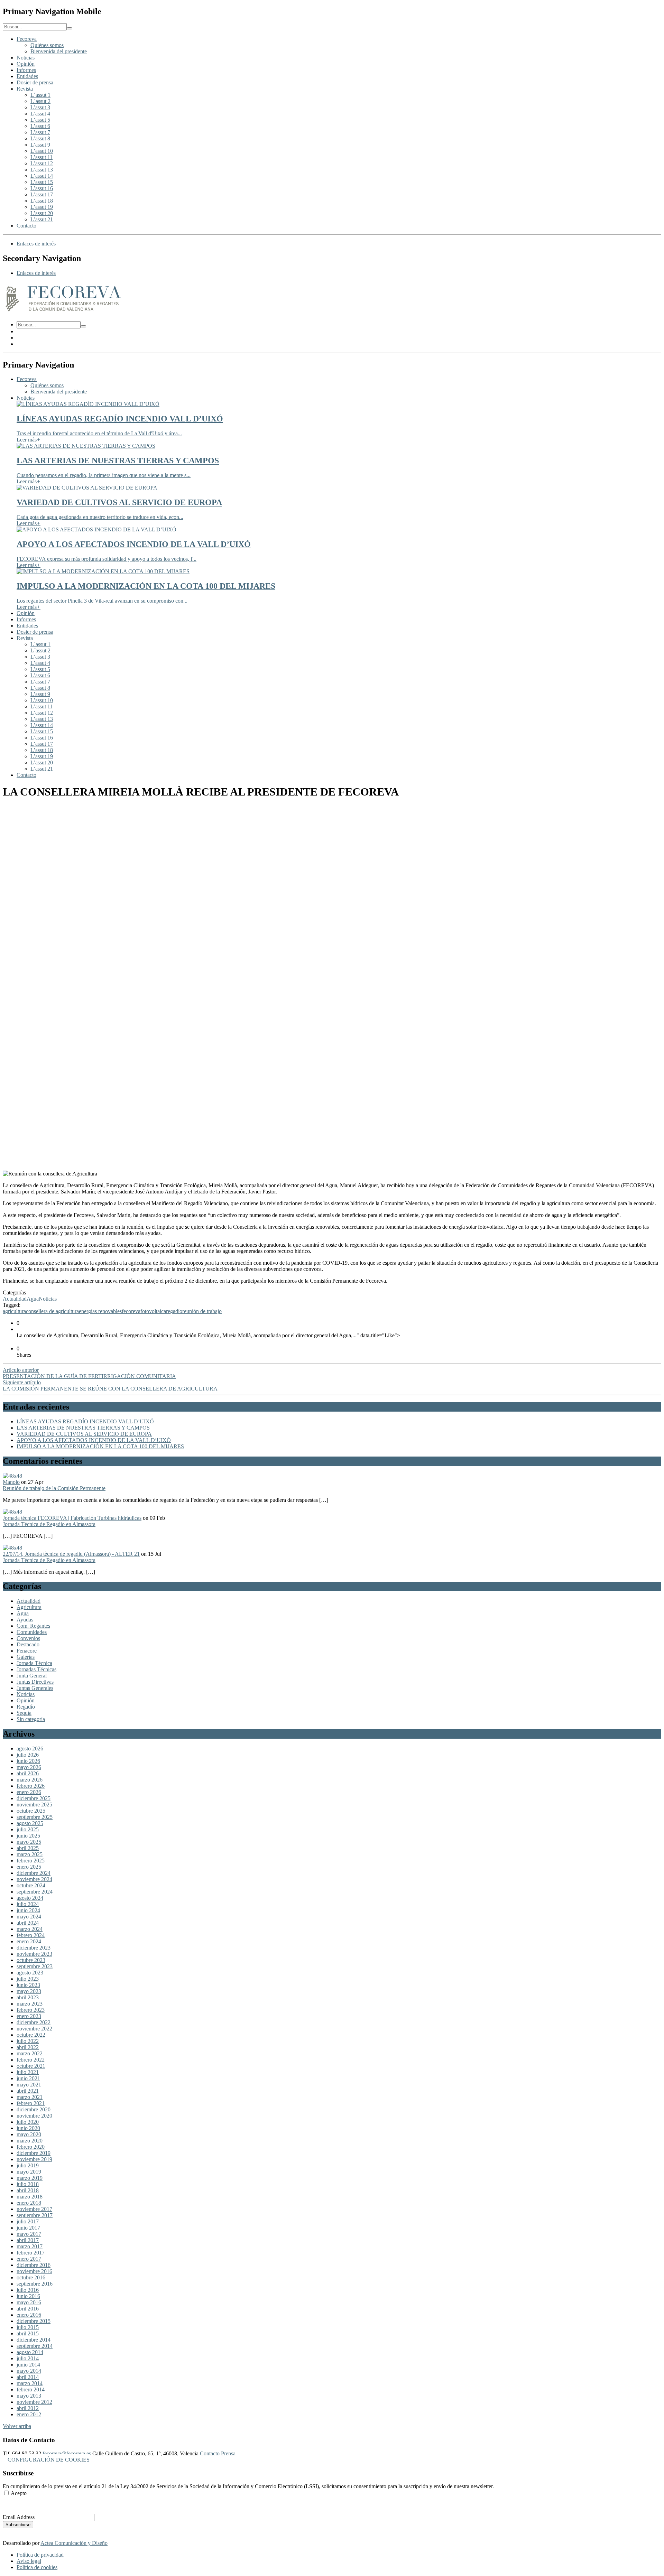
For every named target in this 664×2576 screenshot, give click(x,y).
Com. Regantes (33, 1626)
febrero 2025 (31, 1861)
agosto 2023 (30, 1973)
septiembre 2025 (35, 1817)
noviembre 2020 (34, 2116)
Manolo (11, 1482)
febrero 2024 (31, 1935)
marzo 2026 (30, 1780)
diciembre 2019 (34, 2153)
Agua (33, 1299)
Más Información (21, 2505)
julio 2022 (28, 2041)
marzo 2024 (30, 1929)
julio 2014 (28, 2358)
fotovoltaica (153, 1311)
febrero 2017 (31, 2253)
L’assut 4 (40, 114)
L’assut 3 (40, 107)
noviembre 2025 (34, 1805)
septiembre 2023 (35, 1966)
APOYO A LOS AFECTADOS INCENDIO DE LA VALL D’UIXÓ (94, 1440)
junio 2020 (28, 2128)
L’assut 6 (40, 126)
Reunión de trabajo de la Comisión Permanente (54, 1488)
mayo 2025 (29, 1842)
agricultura (14, 1311)
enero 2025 (29, 1867)
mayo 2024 (29, 1917)
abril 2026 (28, 1773)
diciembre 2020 (34, 2109)
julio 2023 (28, 1979)
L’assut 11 (41, 157)
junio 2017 (28, 2228)
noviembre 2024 (34, 1879)
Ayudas (25, 1620)
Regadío (26, 1707)
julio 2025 (28, 1829)
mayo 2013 (29, 2396)
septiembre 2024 (35, 1892)
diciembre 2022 (34, 2022)
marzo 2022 (30, 2053)
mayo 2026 (29, 1767)
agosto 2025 (30, 1823)
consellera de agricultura (52, 1311)
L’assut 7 (40, 132)
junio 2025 (28, 1836)
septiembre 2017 (35, 2215)
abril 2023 (28, 1997)
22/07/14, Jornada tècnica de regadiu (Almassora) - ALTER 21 (71, 1554)
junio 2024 (28, 1910)
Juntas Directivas (35, 1682)
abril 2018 (28, 2190)
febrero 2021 (31, 2103)
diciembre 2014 (34, 2340)
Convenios (28, 1638)
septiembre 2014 (35, 2346)
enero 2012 (29, 2414)
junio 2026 (28, 1761)
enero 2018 (29, 2203)
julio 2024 (28, 1904)
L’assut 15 (42, 182)
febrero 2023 (31, 2010)
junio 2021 (28, 2078)
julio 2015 (28, 2327)
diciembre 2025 (34, 1798)
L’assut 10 (42, 151)
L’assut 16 (42, 188)
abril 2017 (28, 2240)
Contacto (26, 226)
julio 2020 (28, 2122)
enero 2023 (29, 2016)
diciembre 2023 (34, 1948)
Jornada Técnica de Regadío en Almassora (49, 1524)
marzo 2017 (30, 2246)
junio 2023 (28, 1985)
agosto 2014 (30, 2352)
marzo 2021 (30, 2097)
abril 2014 (28, 2377)
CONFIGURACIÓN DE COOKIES (49, 2460)
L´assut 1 (40, 95)
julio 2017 (28, 2221)
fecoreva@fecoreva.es (67, 2453)
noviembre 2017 (34, 2209)
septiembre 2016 (35, 2284)
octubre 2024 (31, 1885)
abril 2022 (28, 2047)
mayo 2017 (29, 2234)
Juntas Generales (35, 1688)
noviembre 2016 (34, 2271)
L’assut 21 (42, 219)
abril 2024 (28, 1923)
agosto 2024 (30, 1898)
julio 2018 (28, 2184)
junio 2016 (28, 2296)
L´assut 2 (40, 101)
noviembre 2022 (34, 2029)
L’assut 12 (42, 163)
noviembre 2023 (34, 1954)
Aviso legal (29, 2561)
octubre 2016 (31, 2277)
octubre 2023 (31, 1960)
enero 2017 (29, 2259)
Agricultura (29, 1607)
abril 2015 (28, 2333)
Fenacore (27, 1651)
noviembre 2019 (34, 2159)
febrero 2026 (31, 1786)
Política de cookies (37, 2567)
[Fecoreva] (63, 312)
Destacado (28, 1644)
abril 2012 (28, 2408)
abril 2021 (28, 2091)
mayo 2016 (29, 2302)
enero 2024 (29, 1941)
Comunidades (32, 1632)
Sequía (24, 1713)
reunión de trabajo (202, 1311)
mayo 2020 (29, 2134)
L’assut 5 (40, 120)
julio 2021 (28, 2072)
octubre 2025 (31, 1811)
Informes (26, 70)
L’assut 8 (40, 138)
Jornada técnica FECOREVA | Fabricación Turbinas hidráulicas (72, 1518)
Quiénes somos (47, 45)
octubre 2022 (31, 2035)
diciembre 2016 (34, 2265)
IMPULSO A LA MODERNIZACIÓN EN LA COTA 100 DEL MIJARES (100, 1446)
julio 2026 (28, 1755)
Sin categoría (31, 1719)
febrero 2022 (31, 2060)
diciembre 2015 (34, 2321)
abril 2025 (28, 1848)
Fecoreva (27, 39)
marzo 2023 (30, 2004)
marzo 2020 (30, 2141)
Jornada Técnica (34, 1663)
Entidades (27, 76)
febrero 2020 (31, 2147)
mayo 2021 (29, 2085)
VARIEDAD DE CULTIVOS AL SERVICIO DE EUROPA (84, 1434)
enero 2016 (29, 2315)
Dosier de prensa (35, 82)
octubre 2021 (31, 2066)
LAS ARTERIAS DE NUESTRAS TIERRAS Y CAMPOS (83, 1428)
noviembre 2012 (34, 2402)
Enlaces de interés (36, 244)
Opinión (26, 64)
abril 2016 (28, 2309)
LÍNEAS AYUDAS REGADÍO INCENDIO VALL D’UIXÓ (85, 1421)
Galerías (26, 1657)
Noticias (26, 58)
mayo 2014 (29, 2371)
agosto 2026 (30, 1749)
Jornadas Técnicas (36, 1669)
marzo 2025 (30, 1854)
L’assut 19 (42, 207)
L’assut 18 (42, 201)
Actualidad (15, 1299)
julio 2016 (28, 2290)
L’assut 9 (40, 145)
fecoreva (131, 1311)
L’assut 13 (42, 170)
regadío (174, 1311)
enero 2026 (29, 1792)
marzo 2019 (30, 2178)
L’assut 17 (42, 194)
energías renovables (100, 1311)
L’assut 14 (42, 176)
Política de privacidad (40, 2555)
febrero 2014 (31, 2389)
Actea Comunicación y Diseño (74, 2543)
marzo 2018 (30, 2197)
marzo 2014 (30, 2383)
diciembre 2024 (34, 1873)
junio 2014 (28, 2365)
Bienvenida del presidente (59, 51)
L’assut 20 (42, 213)
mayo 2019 (29, 2172)
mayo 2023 (29, 1991)
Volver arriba (17, 2426)
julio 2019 (28, 2165)
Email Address (19, 2517)
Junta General (32, 1676)
